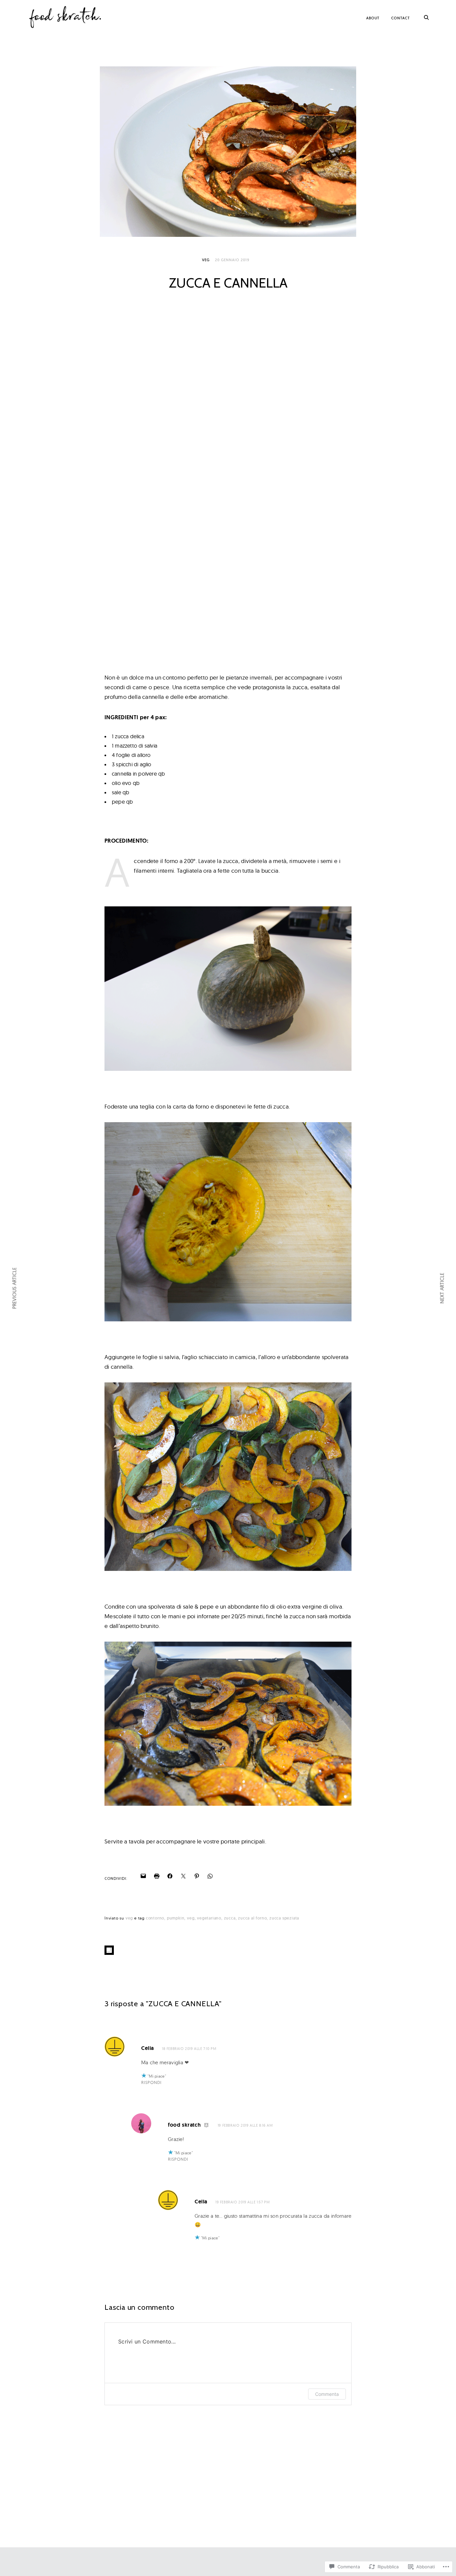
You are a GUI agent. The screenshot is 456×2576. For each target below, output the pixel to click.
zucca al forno (252, 1918)
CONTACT (401, 18)
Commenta (327, 2394)
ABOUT (373, 18)
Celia (148, 2048)
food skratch (184, 2125)
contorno (155, 1918)
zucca (230, 1918)
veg (206, 260)
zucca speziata (284, 1918)
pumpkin (176, 1918)
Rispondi (151, 2082)
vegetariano (209, 1918)
